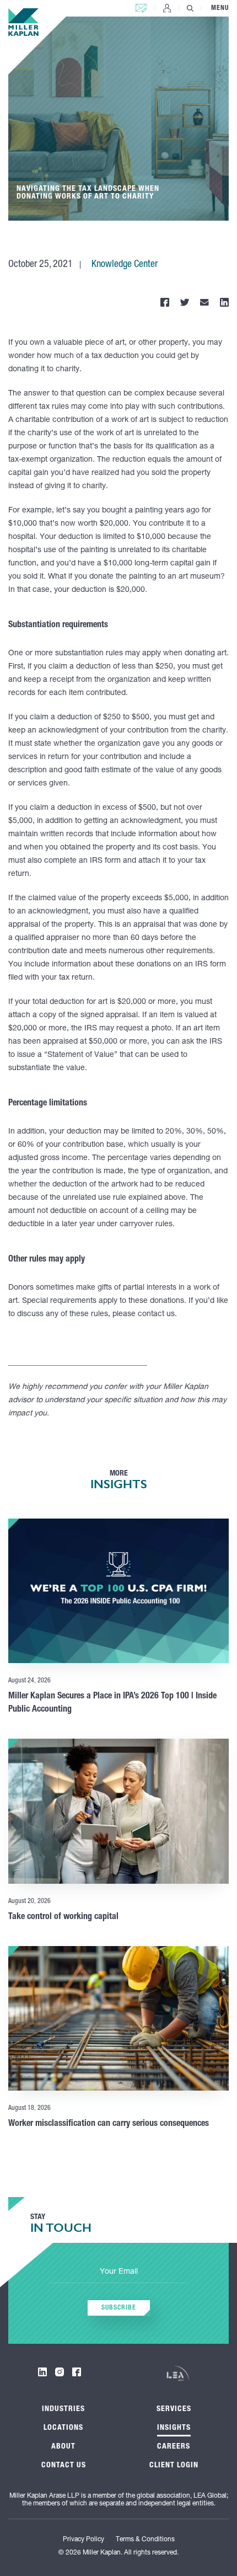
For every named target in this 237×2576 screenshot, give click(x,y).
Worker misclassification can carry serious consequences (109, 2124)
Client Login (167, 8)
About (63, 2447)
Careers (174, 2447)
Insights (174, 2428)
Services (174, 2409)
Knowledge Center (125, 265)
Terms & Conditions (145, 2540)
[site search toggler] (190, 8)
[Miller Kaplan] (23, 22)
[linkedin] (42, 2372)
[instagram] (60, 2372)
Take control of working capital (63, 1917)
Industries (63, 2409)
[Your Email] (118, 2273)
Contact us (141, 6)
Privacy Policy (84, 2540)
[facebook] (77, 2372)
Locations (63, 2428)
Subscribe (119, 2308)
